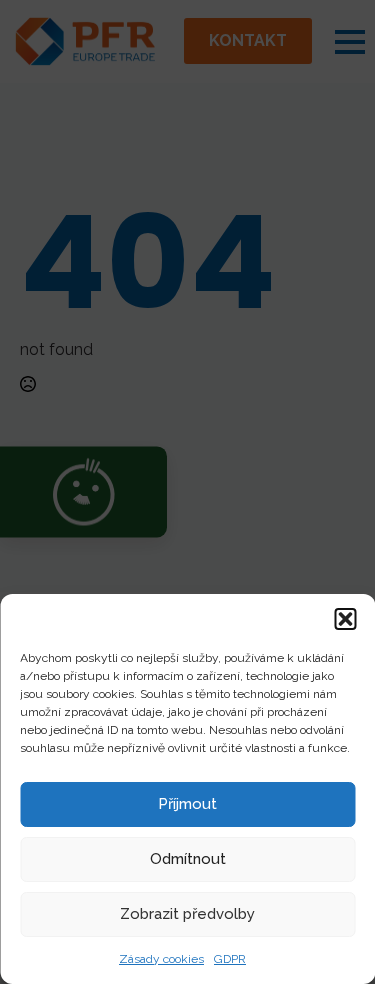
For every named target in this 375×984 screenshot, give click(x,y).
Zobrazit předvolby (187, 914)
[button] (345, 619)
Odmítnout (188, 859)
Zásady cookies (161, 959)
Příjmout (187, 804)
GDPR (230, 959)
